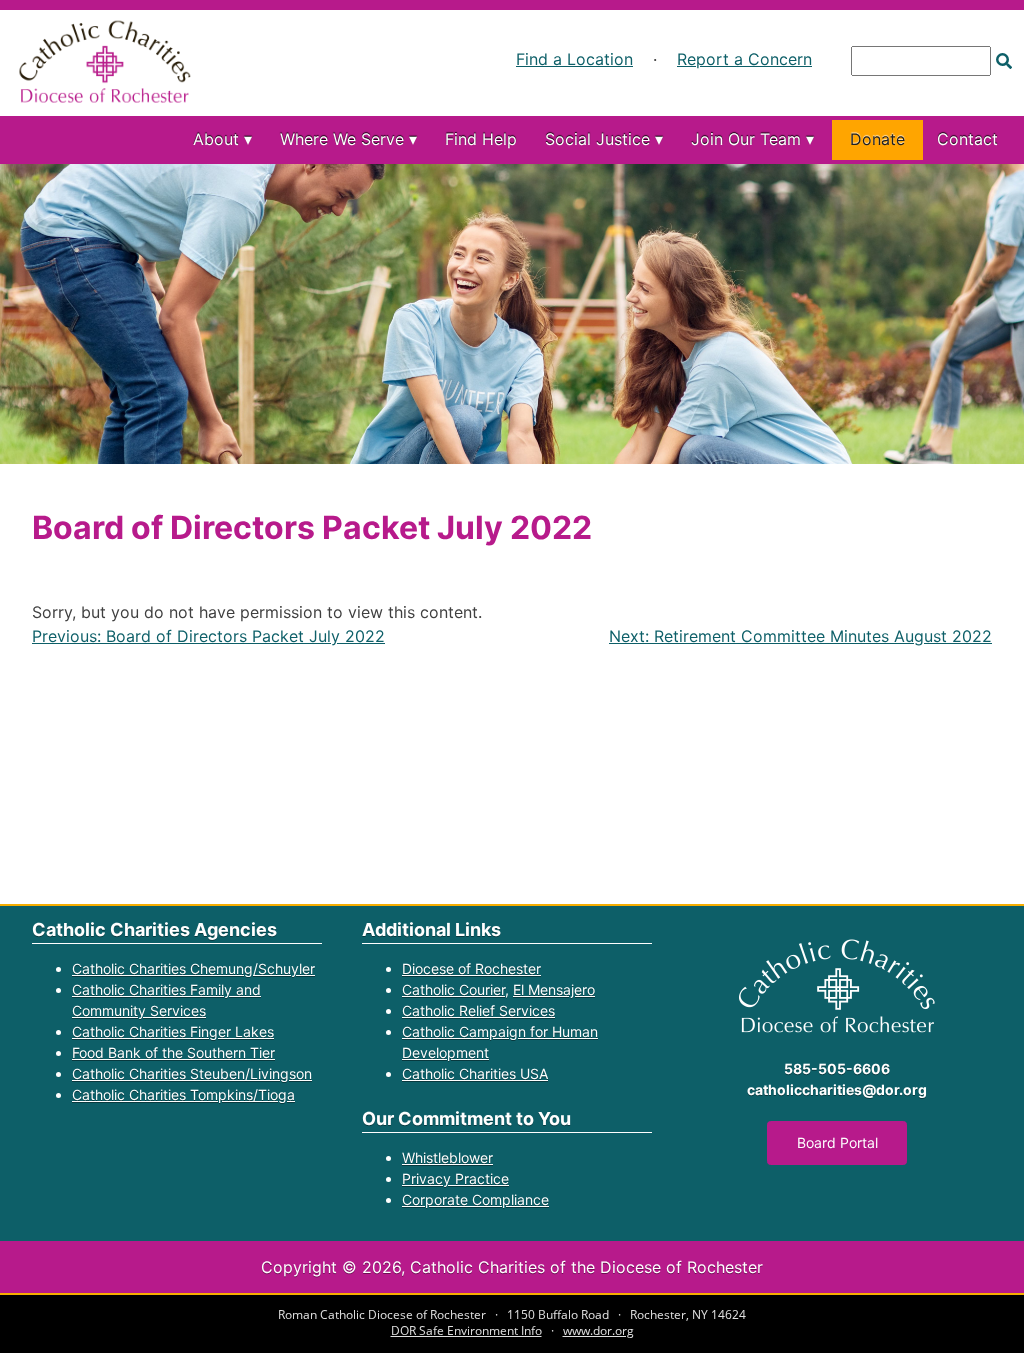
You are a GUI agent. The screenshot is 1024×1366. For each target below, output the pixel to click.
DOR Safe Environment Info (466, 1330)
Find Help (481, 139)
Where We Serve (342, 139)
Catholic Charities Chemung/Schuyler (193, 968)
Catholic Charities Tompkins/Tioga (183, 1094)
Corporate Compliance (475, 1199)
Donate (877, 139)
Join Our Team (746, 139)
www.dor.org (598, 1330)
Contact (967, 139)
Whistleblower (447, 1157)
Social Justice (597, 139)
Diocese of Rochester (471, 968)
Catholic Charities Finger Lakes (173, 1031)
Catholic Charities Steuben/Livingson (192, 1073)
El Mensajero (554, 989)
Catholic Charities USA (475, 1073)
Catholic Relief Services (478, 1010)
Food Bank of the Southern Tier (173, 1052)
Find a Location (574, 59)
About (216, 139)
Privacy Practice (455, 1178)
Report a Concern (744, 59)
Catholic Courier (453, 989)
